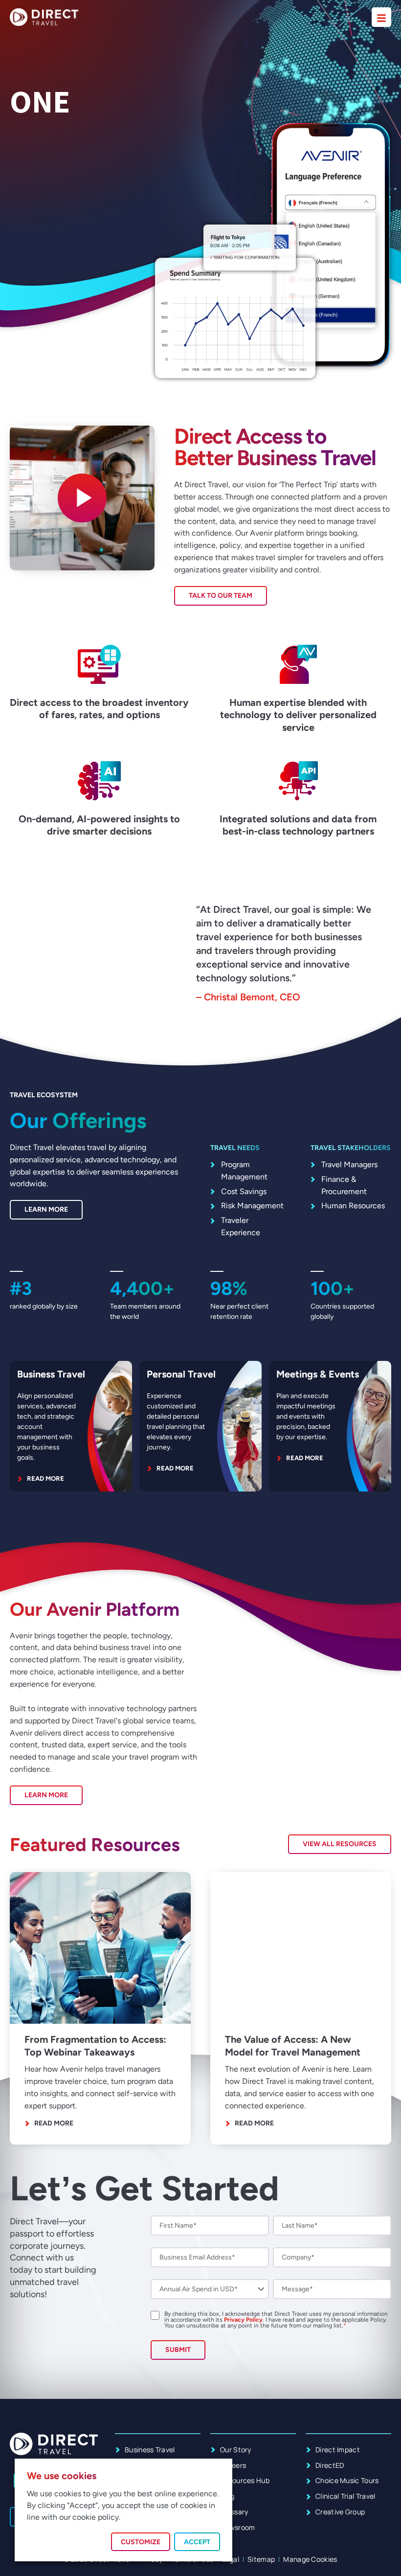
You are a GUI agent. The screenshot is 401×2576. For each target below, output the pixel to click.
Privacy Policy (243, 2320)
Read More (54, 2122)
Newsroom (238, 2527)
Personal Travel (181, 1374)
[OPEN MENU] (381, 17)
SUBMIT (178, 2350)
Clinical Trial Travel (345, 2496)
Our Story (236, 2450)
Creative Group (340, 2512)
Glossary (234, 2512)
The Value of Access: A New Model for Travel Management (293, 2045)
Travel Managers (349, 1164)
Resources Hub (245, 2480)
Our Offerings (78, 1120)
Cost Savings (244, 1191)
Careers (233, 2465)
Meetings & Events (318, 1374)
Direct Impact (338, 2450)
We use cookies (62, 2476)
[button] (82, 498)
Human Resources (353, 1206)
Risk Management (252, 1206)
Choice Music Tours (347, 2480)
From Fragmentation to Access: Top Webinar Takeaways (95, 2045)
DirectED (330, 2465)
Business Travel (51, 1374)
